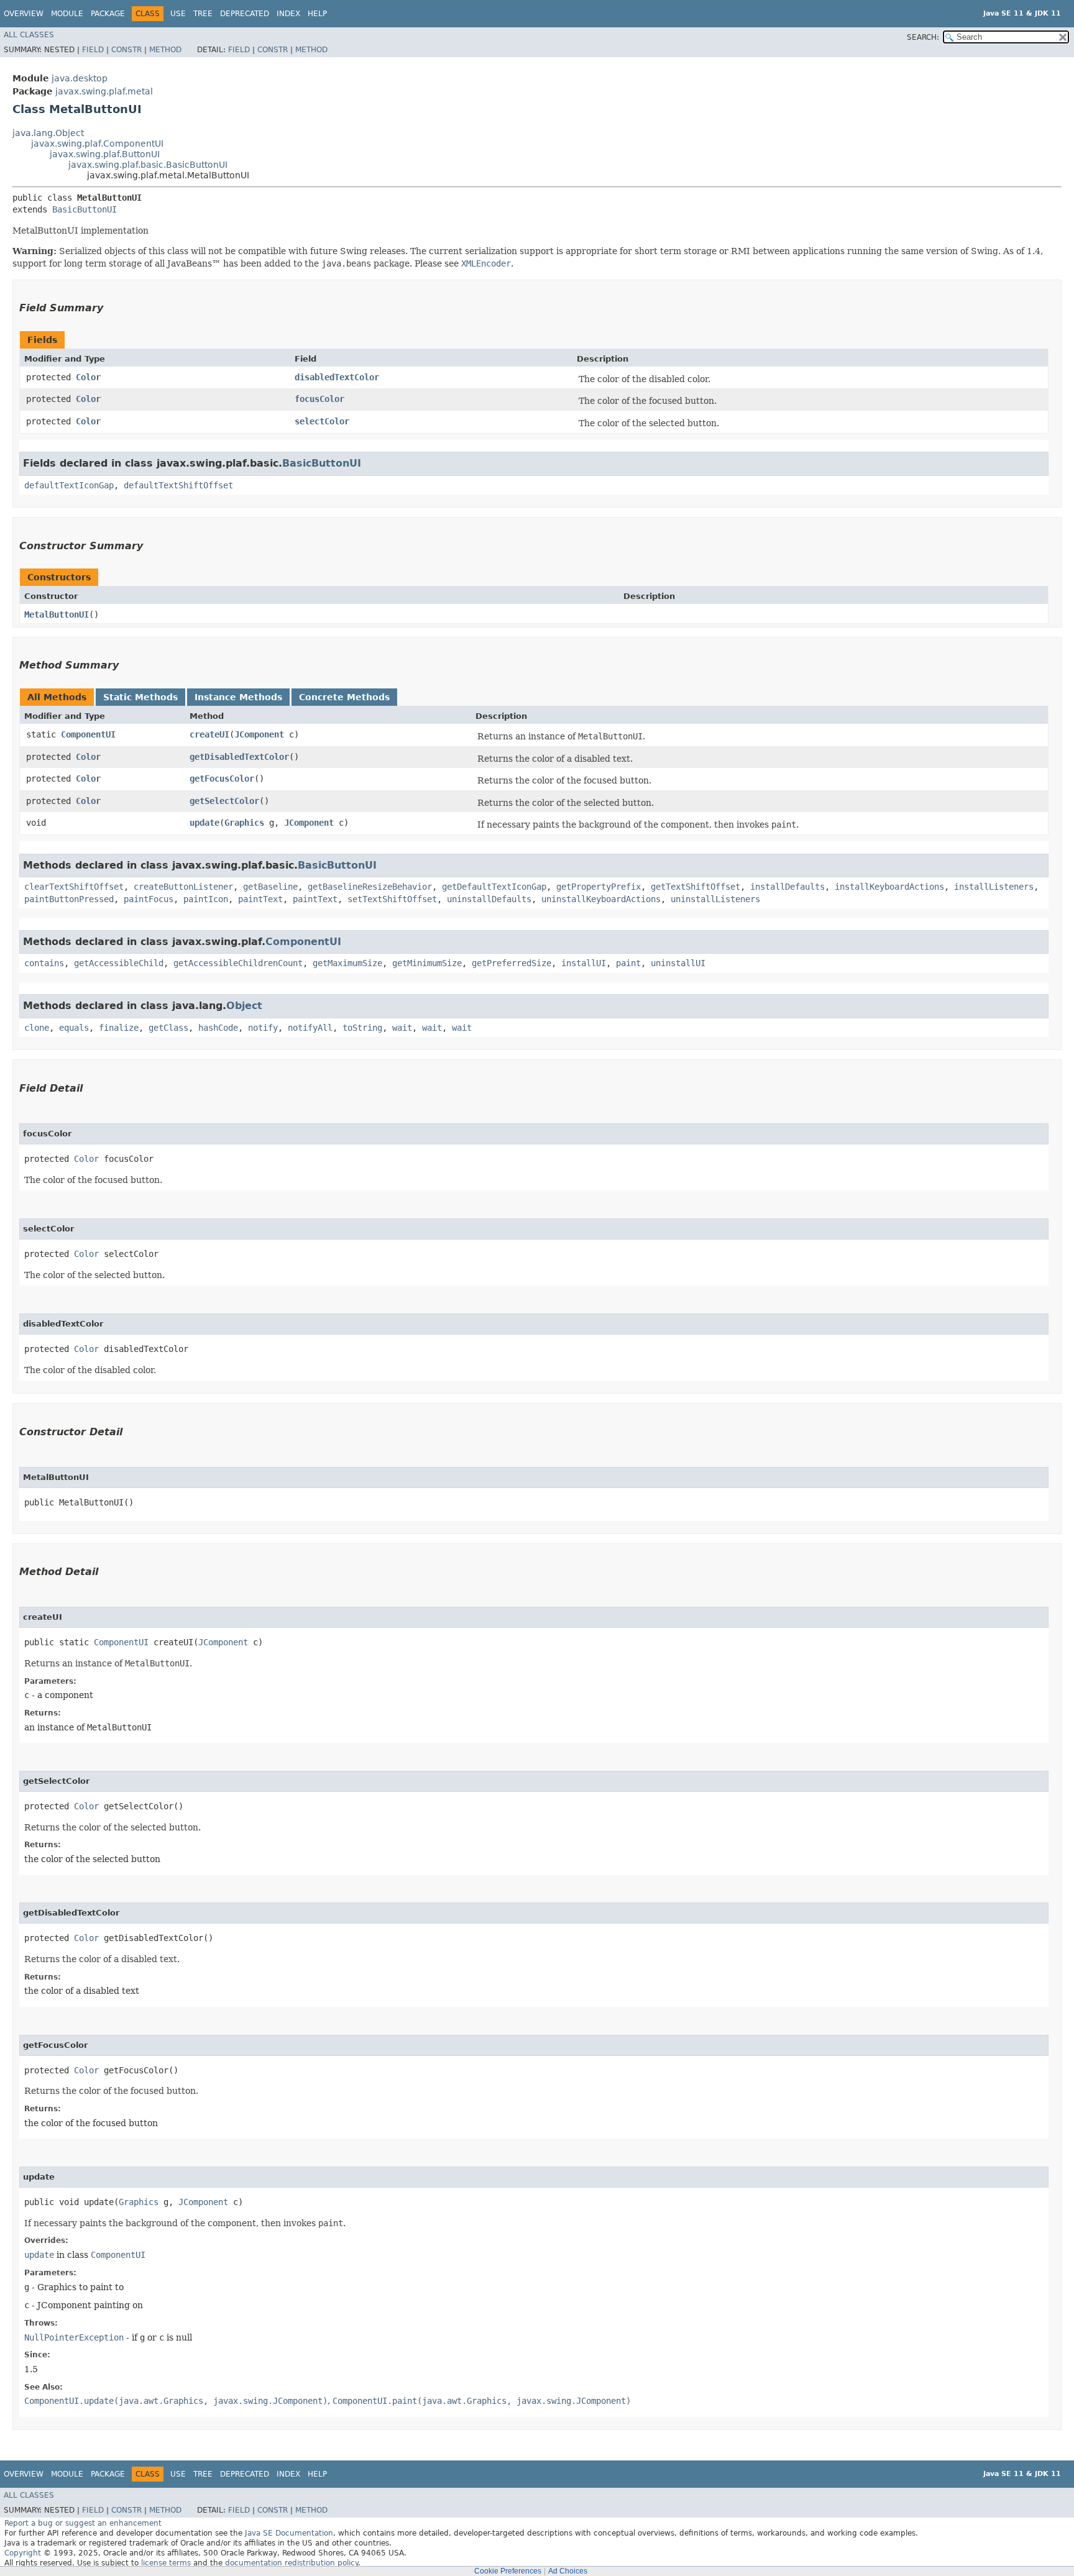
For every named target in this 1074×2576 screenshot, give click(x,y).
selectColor (322, 421)
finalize (119, 1028)
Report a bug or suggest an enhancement (83, 2523)
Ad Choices (568, 2571)
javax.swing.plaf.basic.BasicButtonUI (148, 165)
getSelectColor (224, 801)
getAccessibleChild (119, 963)
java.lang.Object (48, 133)
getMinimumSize (427, 963)
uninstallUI (678, 963)
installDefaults (787, 887)
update (204, 823)
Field (93, 50)
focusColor (319, 399)
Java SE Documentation (289, 2533)
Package (108, 14)
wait (402, 1028)
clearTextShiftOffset (74, 887)
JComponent (259, 734)
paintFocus (149, 899)
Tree (203, 14)
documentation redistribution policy (291, 2563)
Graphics (244, 823)
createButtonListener (183, 887)
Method (165, 50)
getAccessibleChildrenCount (238, 963)
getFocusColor (222, 779)
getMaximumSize (347, 963)
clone (37, 1028)
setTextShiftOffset (392, 899)
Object (244, 1006)
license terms (166, 2563)
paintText (260, 899)
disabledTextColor (337, 377)
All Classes (29, 35)
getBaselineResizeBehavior (370, 887)
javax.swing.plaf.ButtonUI (105, 154)
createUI (209, 734)
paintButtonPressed (69, 899)
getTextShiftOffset (695, 887)
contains (44, 963)
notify (263, 1028)
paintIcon (206, 899)
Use (178, 14)
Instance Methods (238, 697)
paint (628, 963)
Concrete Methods (344, 697)
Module (67, 14)
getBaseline (270, 887)
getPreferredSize (512, 963)
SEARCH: (923, 37)
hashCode (218, 1028)
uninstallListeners (715, 899)
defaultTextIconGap (69, 485)
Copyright (23, 2553)
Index (288, 14)
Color (88, 377)
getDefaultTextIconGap (494, 887)
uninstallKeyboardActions (601, 899)
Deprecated (245, 14)
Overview (24, 14)
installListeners (994, 887)
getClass (168, 1028)
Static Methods (140, 697)
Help (317, 14)
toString (362, 1028)
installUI (584, 963)
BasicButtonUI (85, 209)
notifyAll (310, 1028)
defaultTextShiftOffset (178, 485)
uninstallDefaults (489, 899)
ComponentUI (88, 734)
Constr (126, 50)
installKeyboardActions (889, 887)
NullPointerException (74, 2337)
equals (74, 1028)
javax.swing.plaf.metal (104, 91)
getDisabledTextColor (239, 757)
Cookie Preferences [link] (508, 2571)
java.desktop (80, 78)
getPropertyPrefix (599, 887)
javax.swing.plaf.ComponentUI (97, 144)
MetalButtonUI (57, 614)
